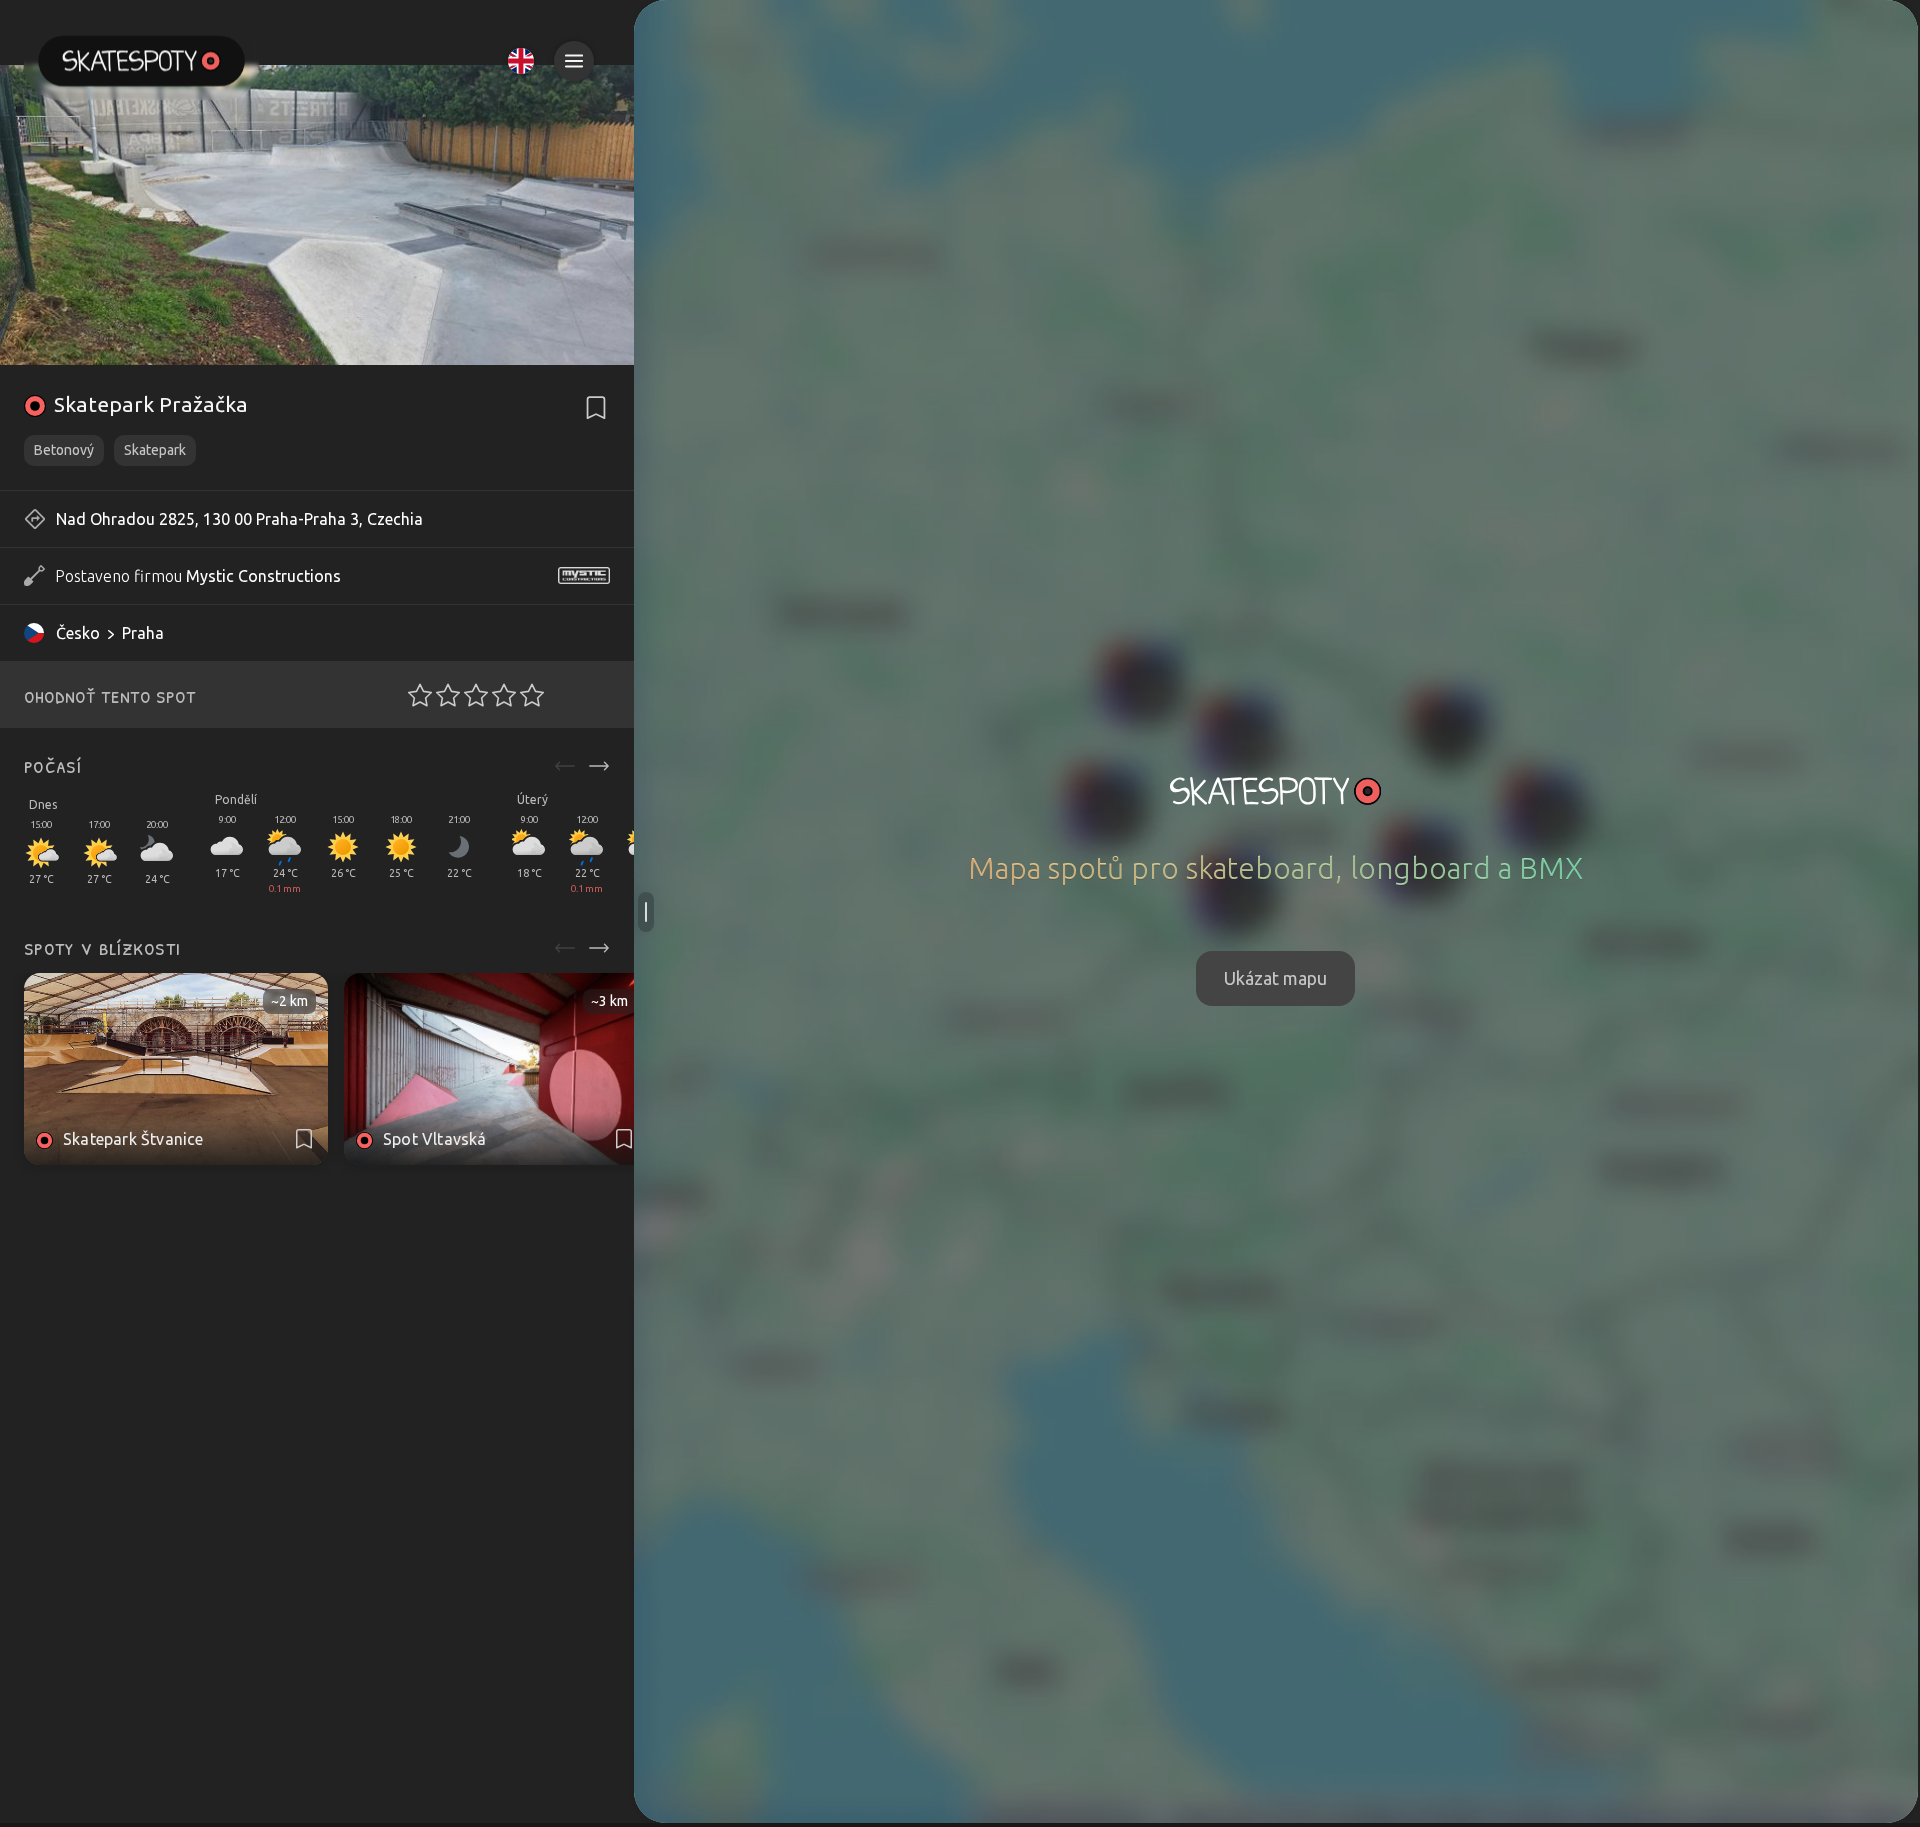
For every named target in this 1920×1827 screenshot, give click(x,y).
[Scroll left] (565, 766)
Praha (143, 633)
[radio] (414, 695)
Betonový (64, 450)
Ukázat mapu (1275, 978)
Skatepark (155, 450)
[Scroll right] (599, 766)
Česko (78, 633)
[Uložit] (596, 408)
